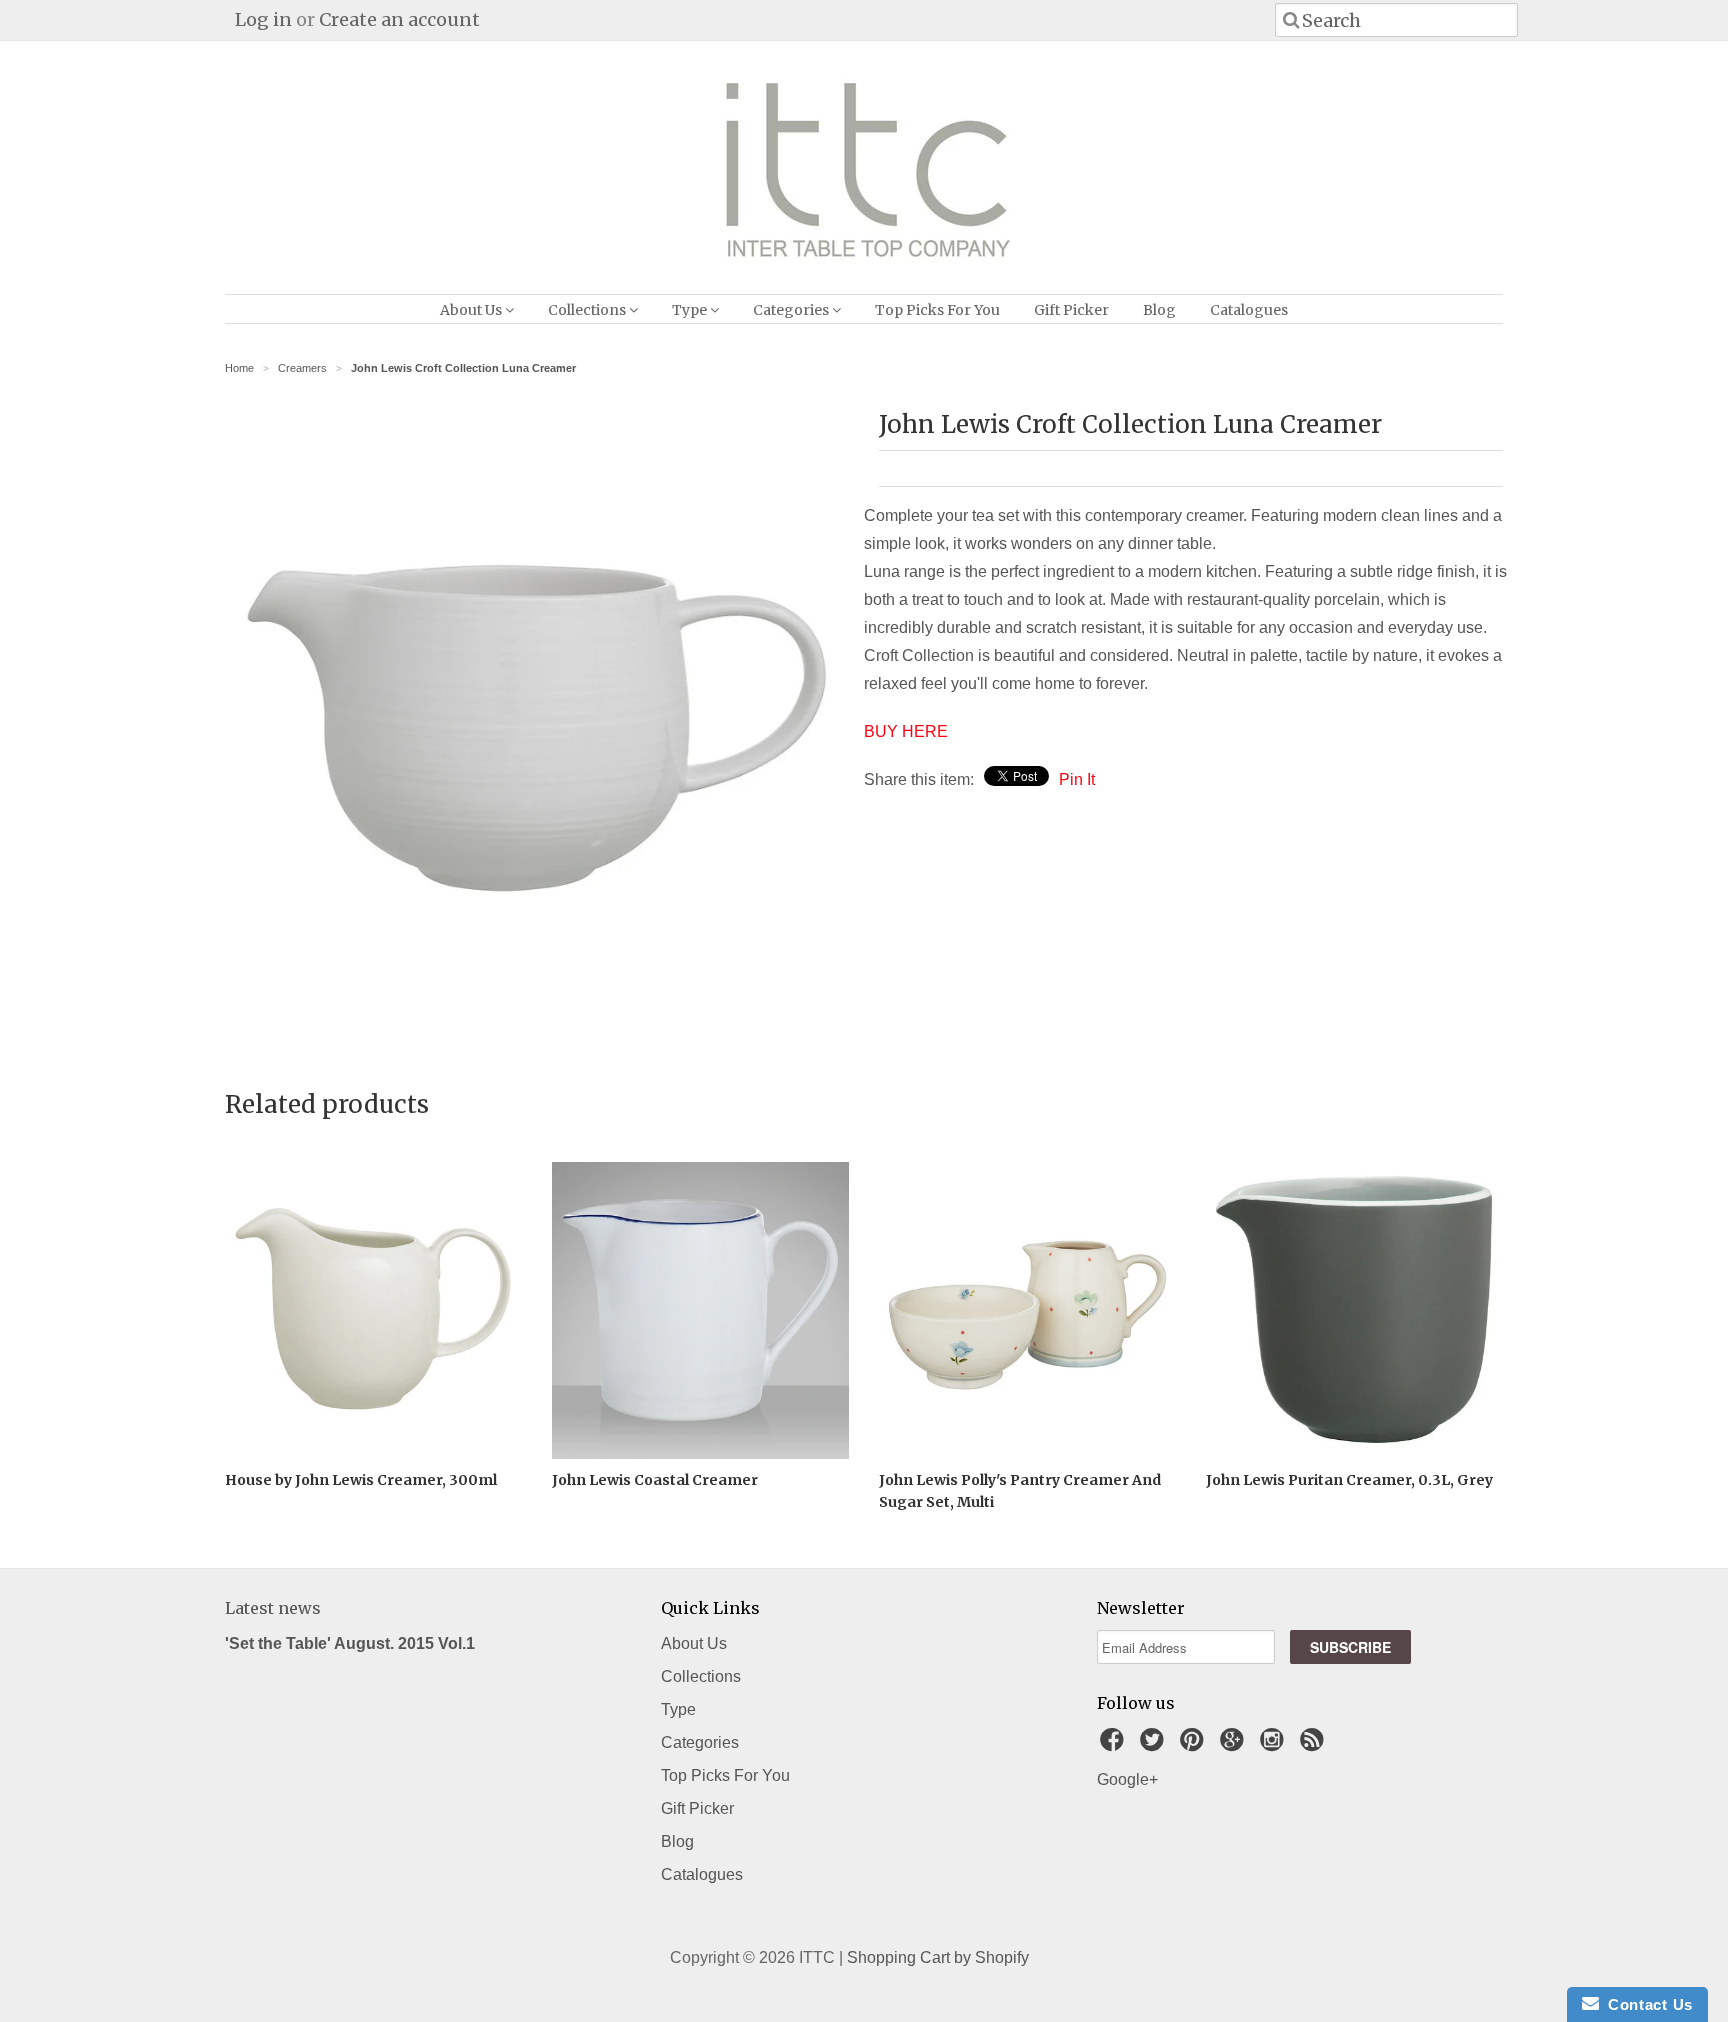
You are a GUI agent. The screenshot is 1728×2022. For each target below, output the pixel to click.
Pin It (1077, 779)
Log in (263, 19)
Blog (1159, 310)
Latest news (273, 1608)
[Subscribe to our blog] (1315, 1745)
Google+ (1127, 1779)
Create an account (399, 19)
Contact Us (1646, 2004)
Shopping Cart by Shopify (938, 1957)
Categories (792, 310)
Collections (588, 310)
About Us (472, 310)
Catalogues (1249, 310)
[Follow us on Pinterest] (1195, 1745)
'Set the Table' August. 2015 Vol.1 (350, 1643)
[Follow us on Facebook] (1115, 1745)
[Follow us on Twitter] (1155, 1745)
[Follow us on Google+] (1235, 1745)
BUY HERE (906, 731)
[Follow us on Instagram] (1275, 1745)
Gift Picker (1071, 310)
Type (691, 310)
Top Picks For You (937, 310)
